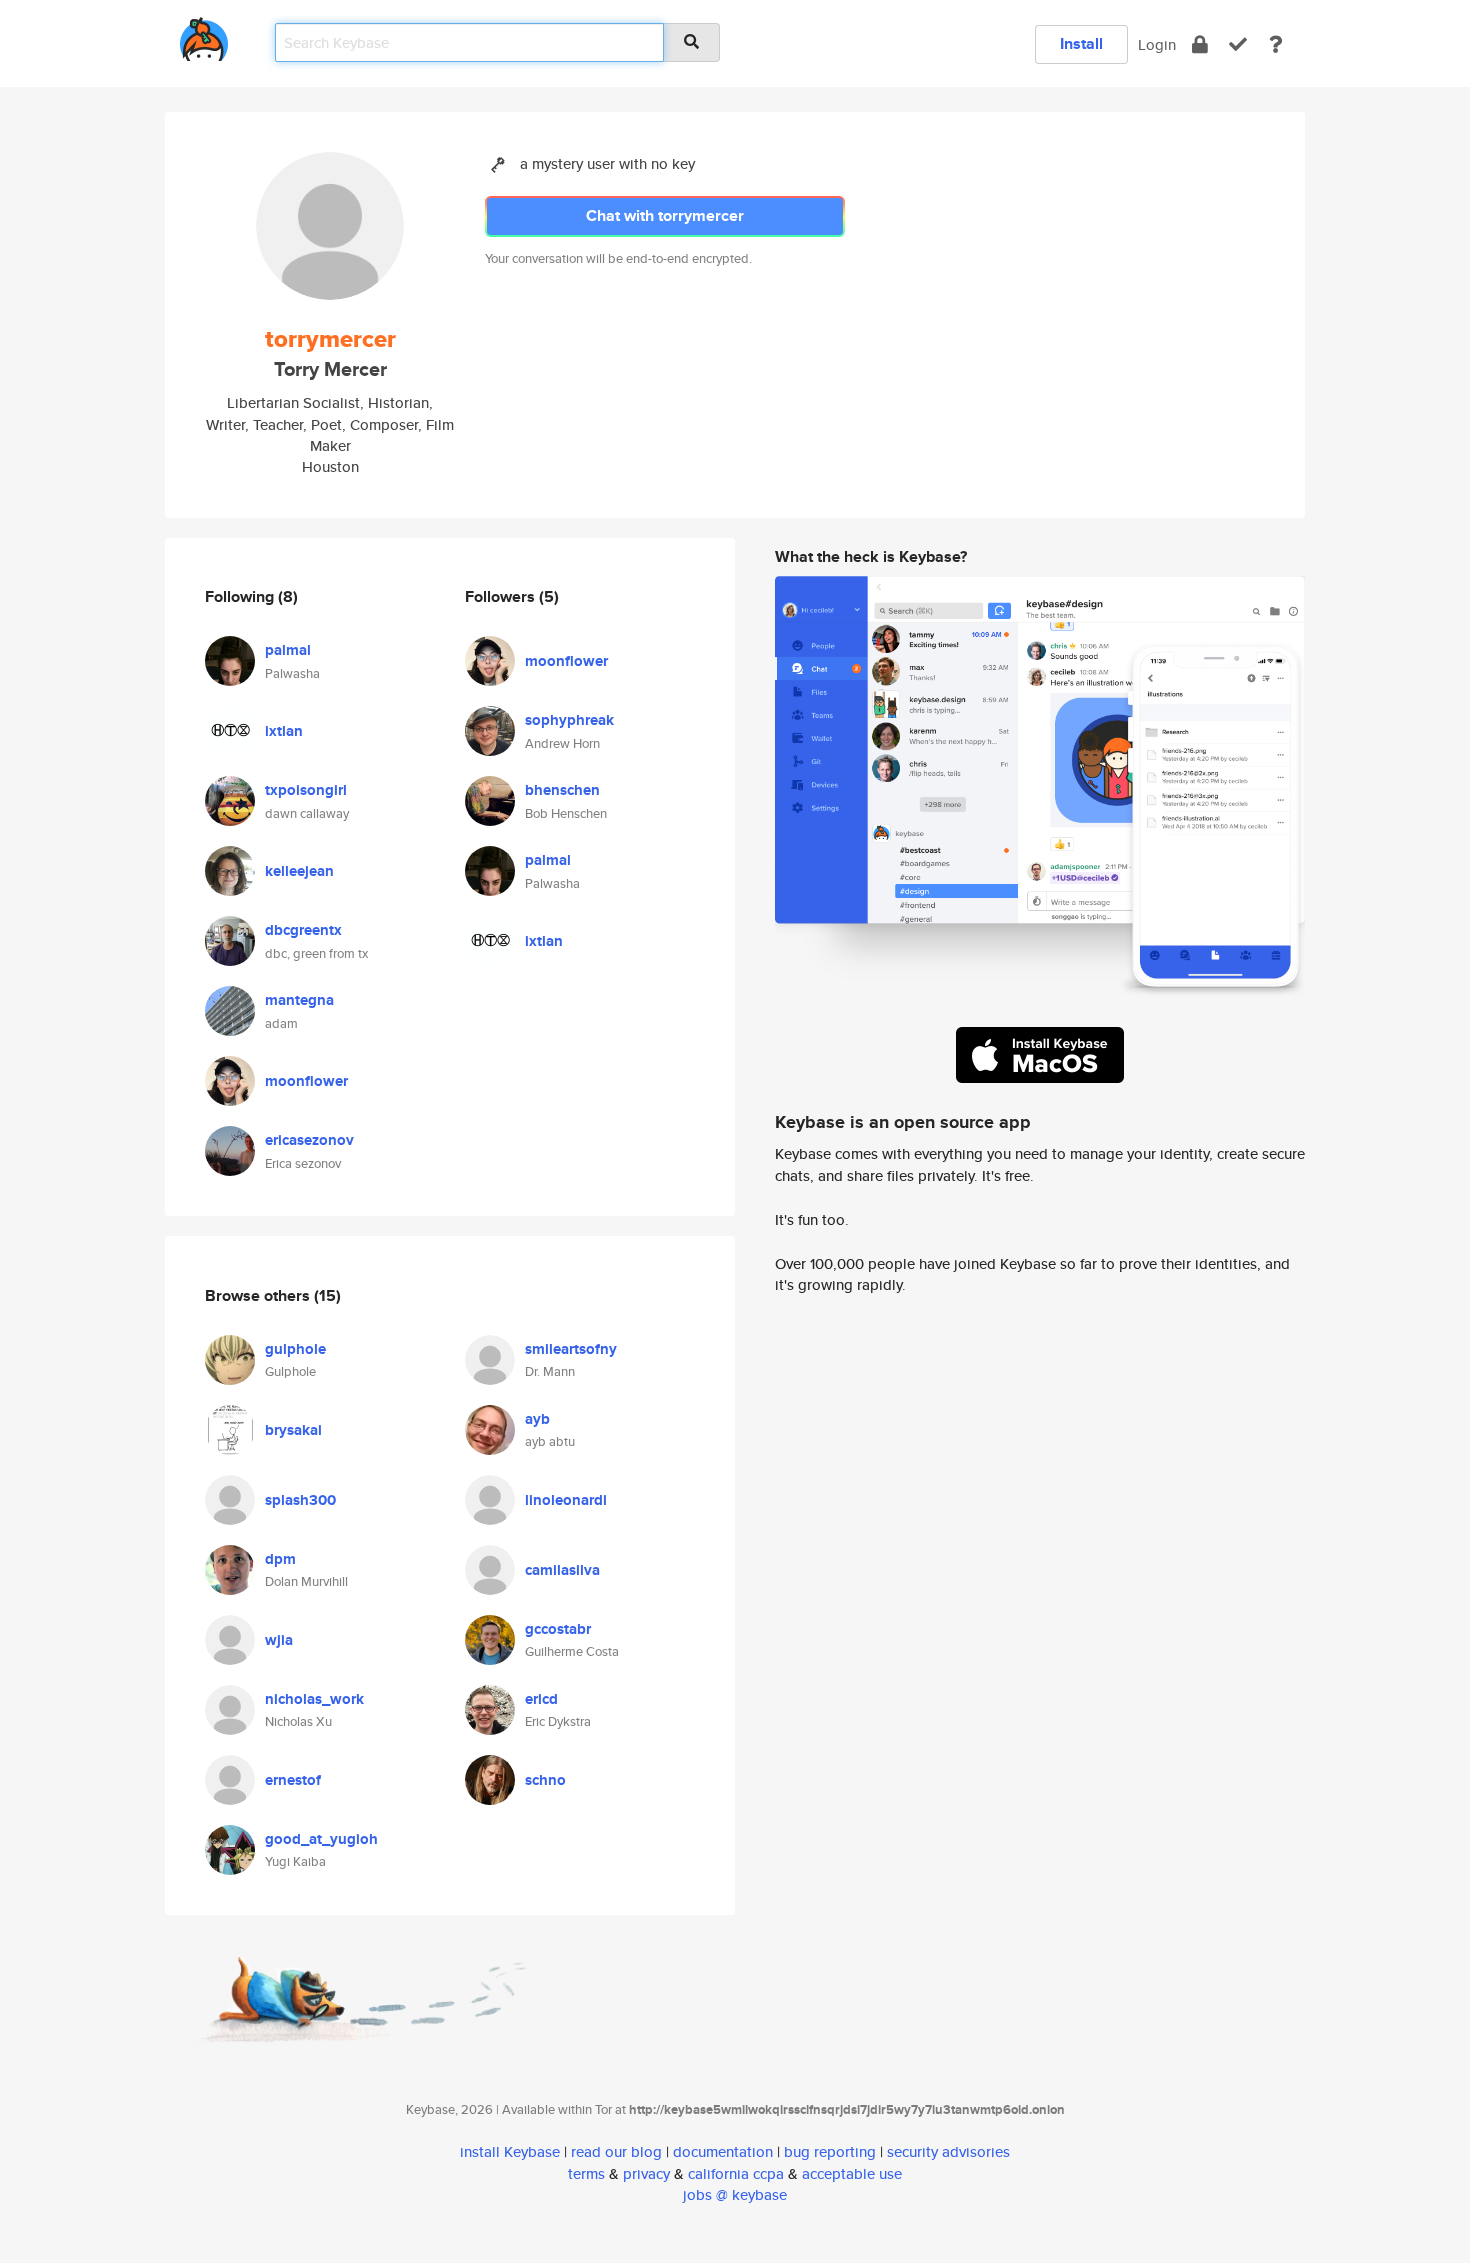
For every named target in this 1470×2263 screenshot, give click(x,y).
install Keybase (510, 2151)
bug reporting (830, 2151)
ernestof (293, 1780)
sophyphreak (569, 720)
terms (586, 2173)
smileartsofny (571, 1349)
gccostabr (558, 1629)
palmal (288, 650)
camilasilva (562, 1570)
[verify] (1238, 44)
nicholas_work (314, 1699)
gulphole (295, 1349)
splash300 (300, 1500)
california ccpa (736, 2173)
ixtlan (284, 731)
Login (1157, 44)
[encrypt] (1200, 44)
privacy (646, 2173)
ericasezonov (309, 1140)
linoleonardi (566, 1500)
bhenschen (562, 790)
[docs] (1276, 44)
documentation (723, 2151)
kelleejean (299, 871)
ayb (537, 1419)
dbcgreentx (303, 930)
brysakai (293, 1430)
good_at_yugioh (321, 1839)
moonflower (306, 1081)
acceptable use (852, 2173)
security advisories (948, 2151)
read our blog (616, 2151)
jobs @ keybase (735, 2194)
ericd (541, 1699)
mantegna (299, 1000)
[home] (204, 35)
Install (1081, 43)
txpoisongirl (306, 790)
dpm (280, 1559)
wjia (279, 1640)
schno (545, 1780)
